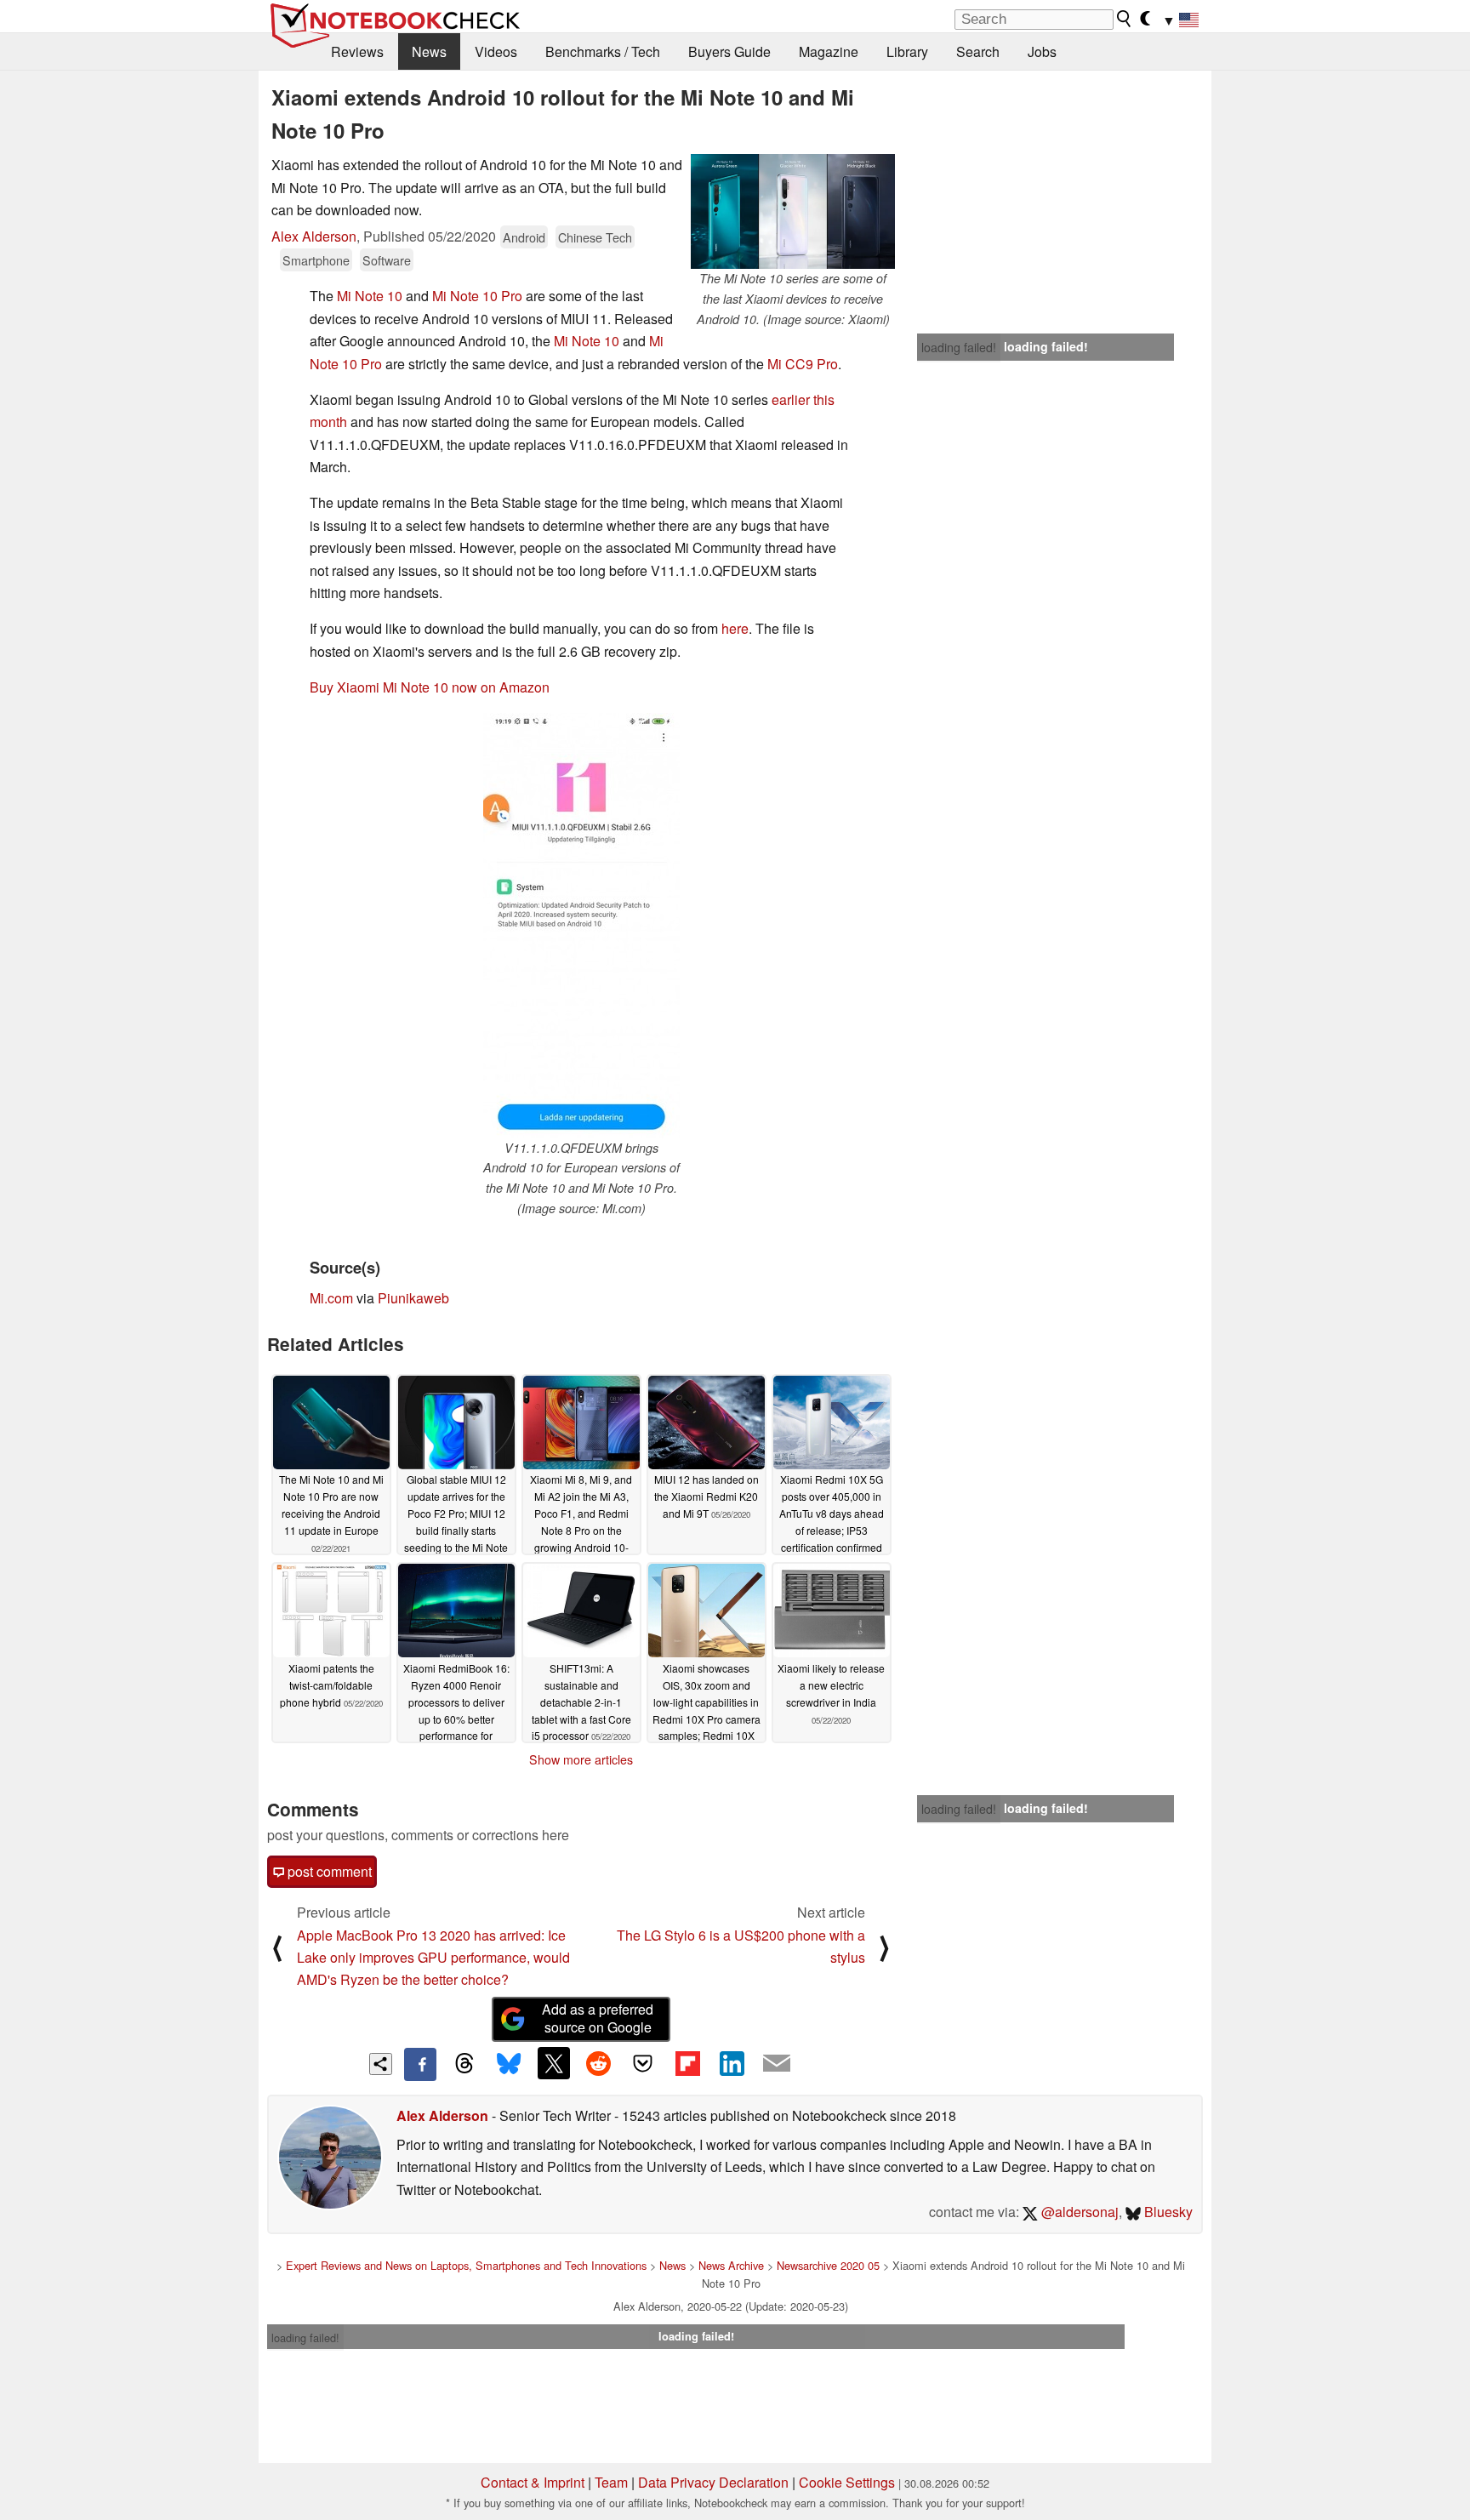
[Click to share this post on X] (554, 2063)
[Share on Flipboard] (687, 2063)
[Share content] (381, 2064)
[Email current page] (777, 2064)
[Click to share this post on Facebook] (420, 2064)
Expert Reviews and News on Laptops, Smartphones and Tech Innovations (466, 2265)
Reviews (357, 51)
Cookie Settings (847, 2482)
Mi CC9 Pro (803, 364)
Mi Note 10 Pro (477, 296)
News (429, 51)
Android (524, 237)
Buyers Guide (729, 51)
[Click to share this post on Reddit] (598, 2063)
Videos (496, 51)
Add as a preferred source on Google (598, 2018)
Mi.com (331, 1298)
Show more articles (581, 1759)
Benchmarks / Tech (603, 51)
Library (907, 51)
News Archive (731, 2265)
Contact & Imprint (533, 2482)
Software (387, 260)
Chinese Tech (595, 237)
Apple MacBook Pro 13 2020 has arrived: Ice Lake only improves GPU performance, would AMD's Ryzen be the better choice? (433, 1958)
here (735, 628)
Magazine (829, 51)
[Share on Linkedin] (732, 2063)
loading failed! (959, 347)
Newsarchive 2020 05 (828, 2265)
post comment (328, 1871)
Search (978, 51)
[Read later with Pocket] (643, 2063)
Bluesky (1167, 2212)
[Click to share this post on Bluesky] (509, 2064)
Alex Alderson (314, 236)
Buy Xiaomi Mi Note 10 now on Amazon (430, 687)
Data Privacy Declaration (713, 2482)
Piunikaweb (413, 1298)
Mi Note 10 (370, 296)
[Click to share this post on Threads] (464, 2064)
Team (611, 2482)
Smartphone (316, 260)
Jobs (1042, 51)
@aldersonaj (1078, 2212)
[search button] (1125, 19)
